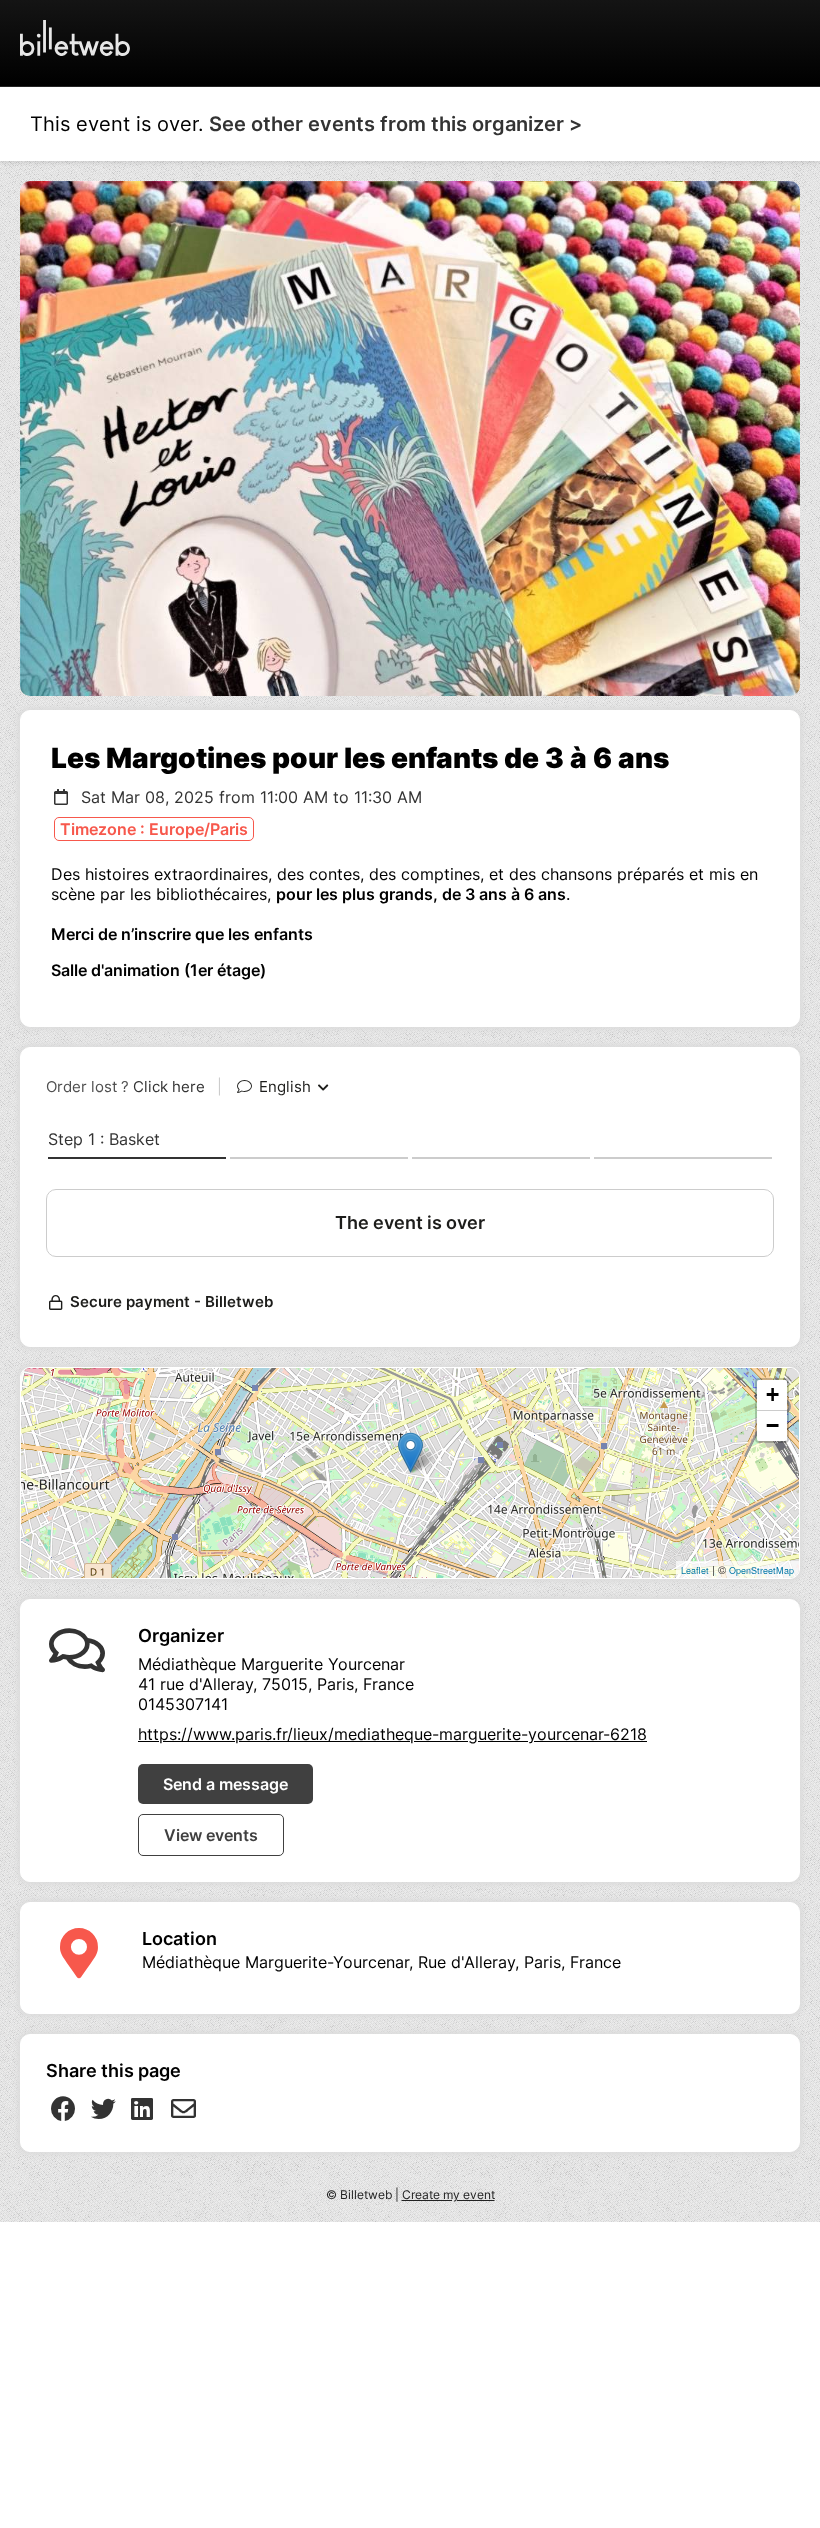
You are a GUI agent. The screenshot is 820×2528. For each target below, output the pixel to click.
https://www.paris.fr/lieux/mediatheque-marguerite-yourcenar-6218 (392, 1734)
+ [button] (772, 1394)
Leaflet (695, 1570)
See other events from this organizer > (395, 124)
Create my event (448, 2194)
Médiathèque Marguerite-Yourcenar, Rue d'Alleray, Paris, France (381, 1962)
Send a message (225, 1784)
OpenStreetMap (761, 1570)
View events (211, 1835)
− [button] (772, 1425)
